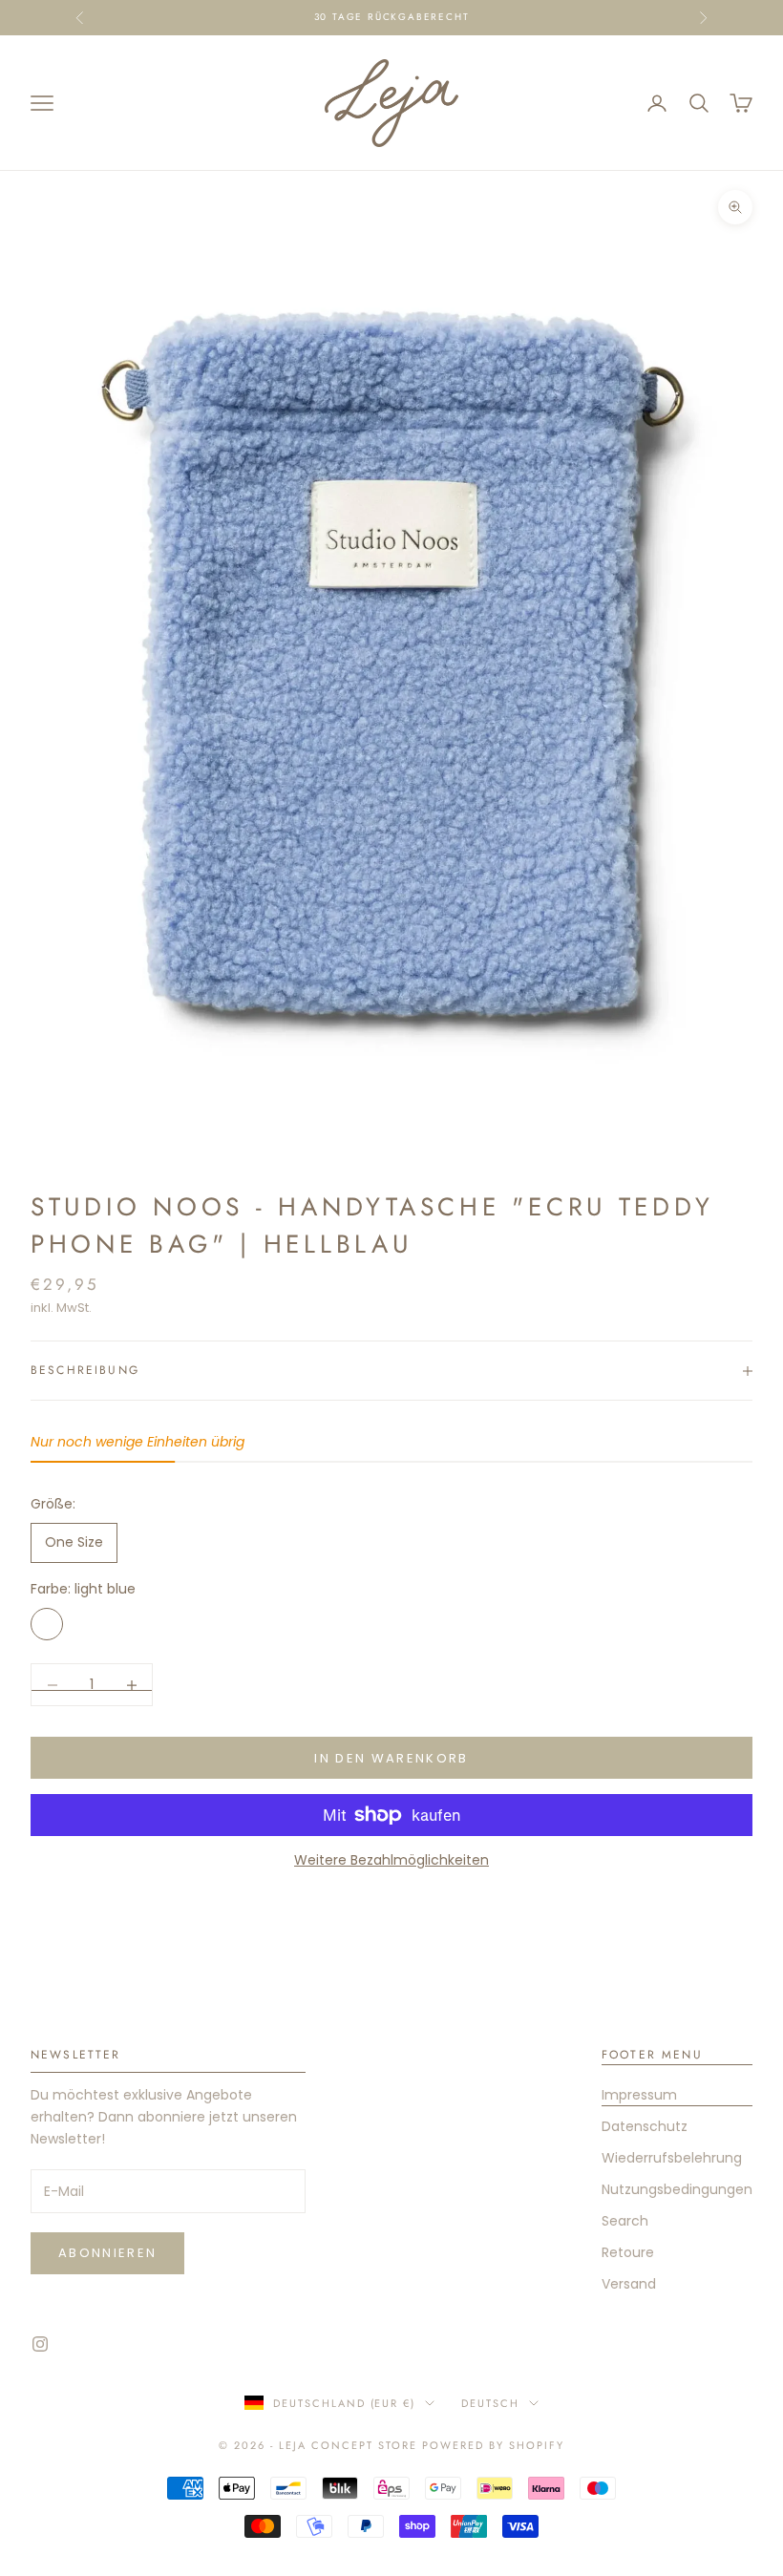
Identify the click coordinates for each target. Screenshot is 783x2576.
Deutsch (490, 2403)
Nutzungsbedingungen (677, 2189)
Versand (629, 2284)
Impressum (639, 2095)
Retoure (628, 2252)
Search (625, 2221)
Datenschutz (645, 2126)
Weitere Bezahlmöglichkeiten (391, 1860)
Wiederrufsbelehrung (672, 2158)
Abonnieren (107, 2253)
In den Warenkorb (391, 1758)
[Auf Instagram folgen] (40, 2344)
